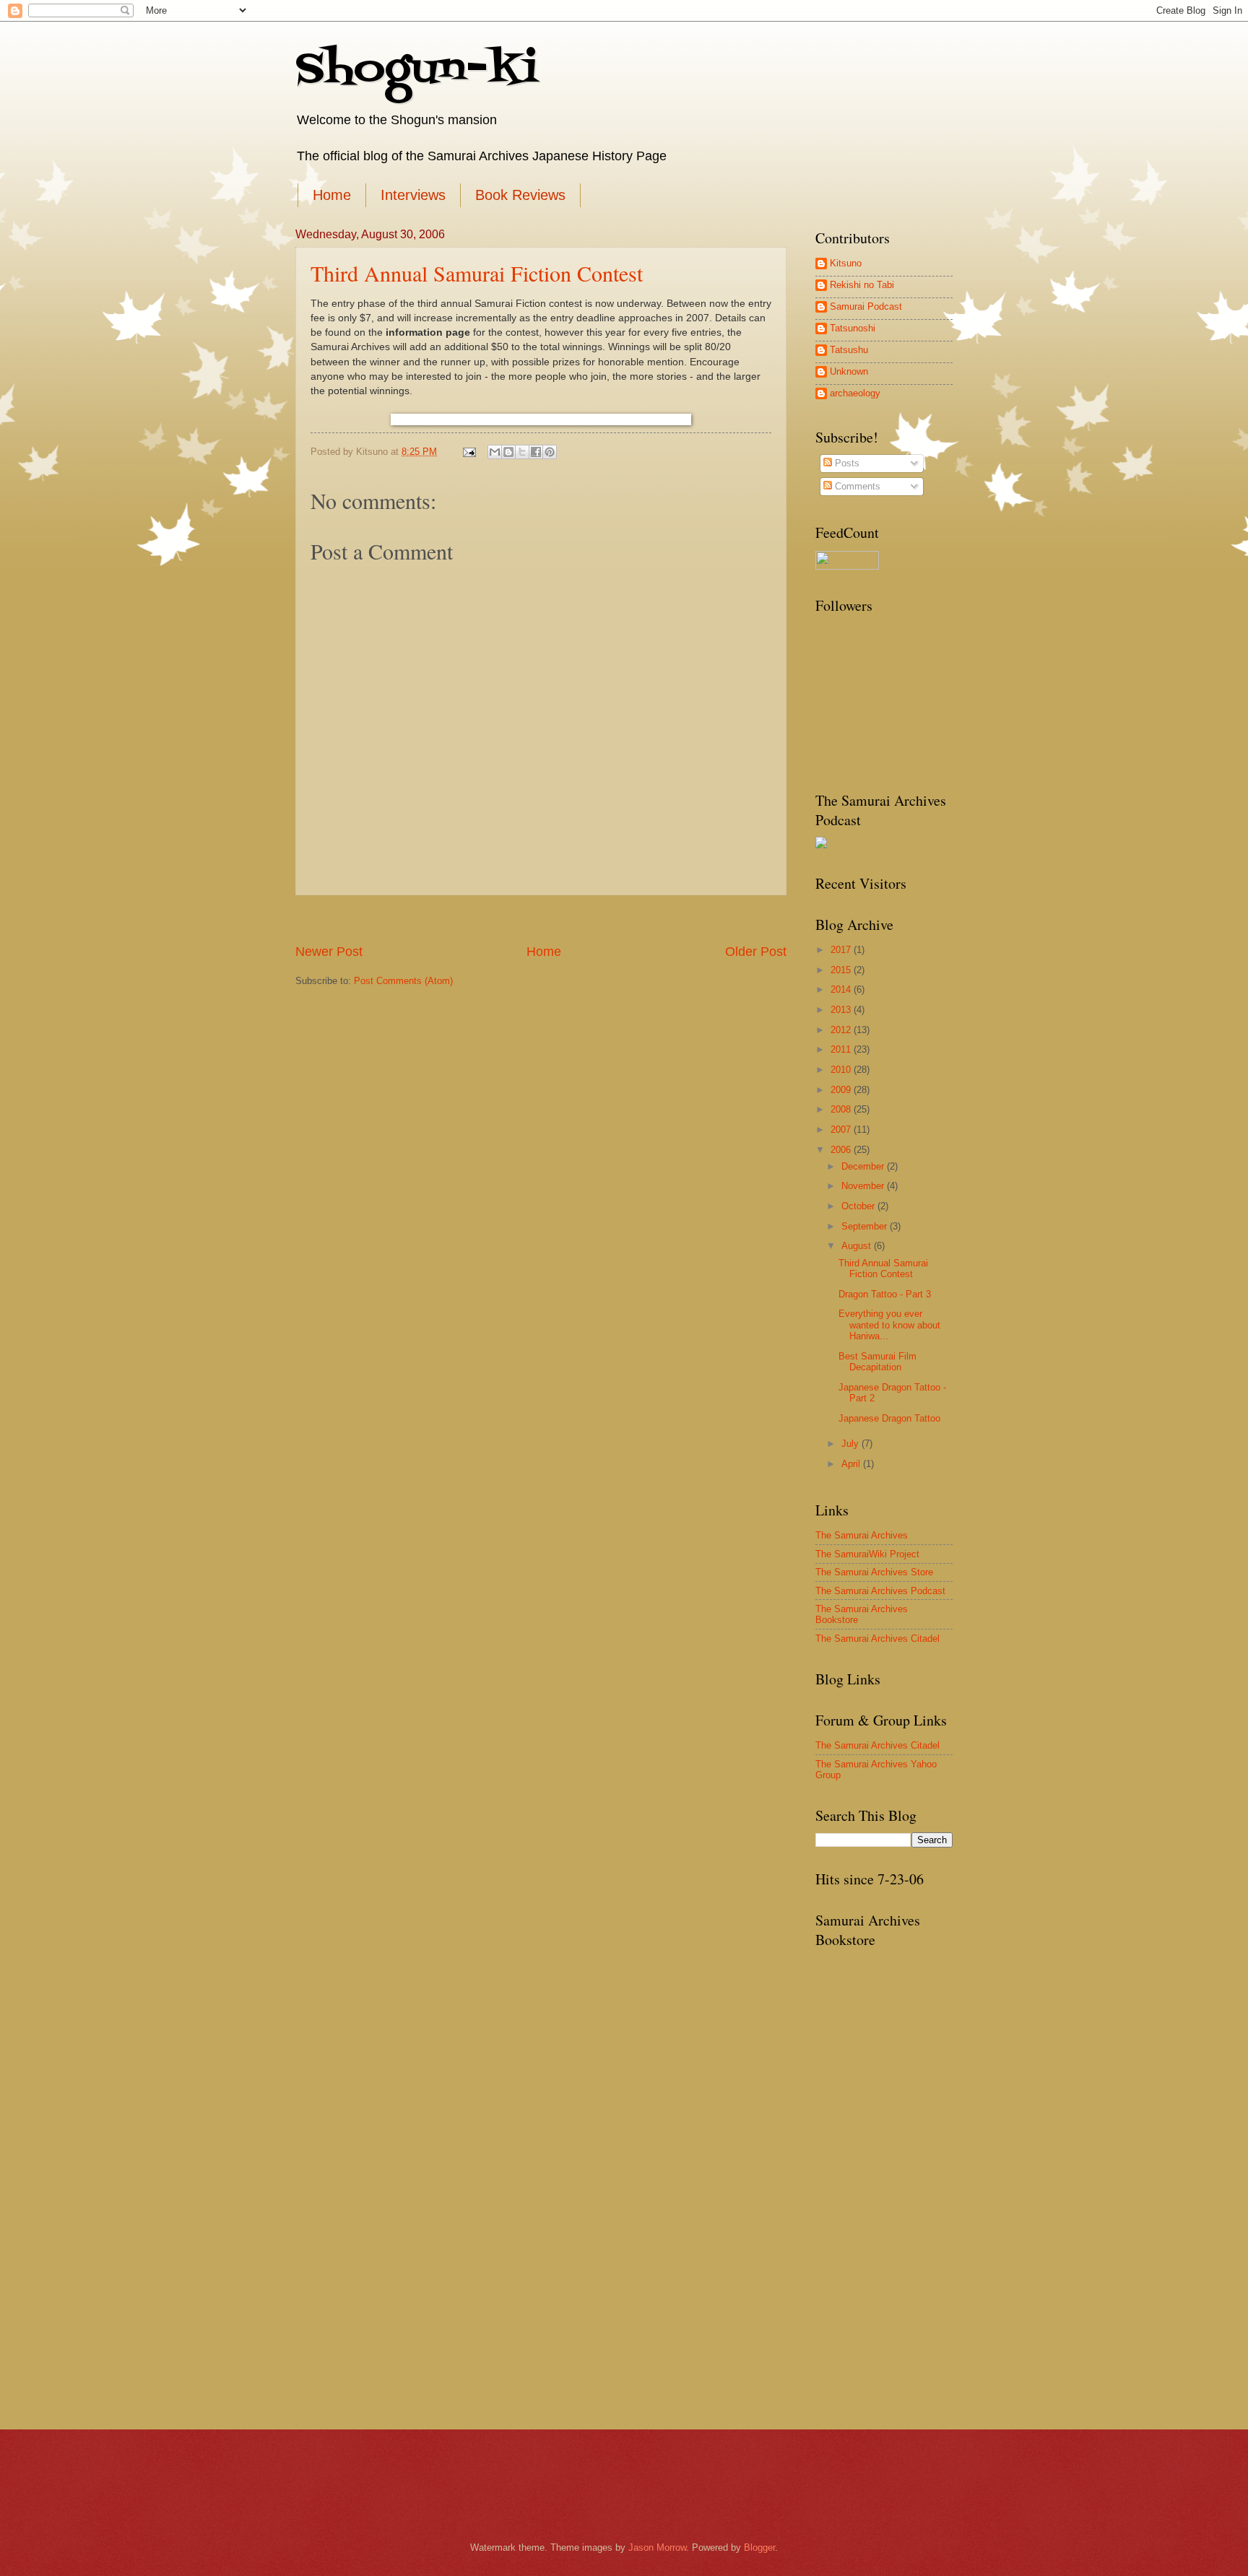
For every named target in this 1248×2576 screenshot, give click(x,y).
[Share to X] (522, 452)
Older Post (756, 952)
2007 (842, 1130)
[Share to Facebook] (536, 452)
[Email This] (495, 452)
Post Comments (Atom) (403, 981)
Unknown (849, 371)
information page (428, 332)
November (864, 1186)
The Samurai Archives (862, 1535)
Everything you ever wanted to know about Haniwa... (889, 1325)
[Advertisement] (541, 919)
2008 (842, 1109)
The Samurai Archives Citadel (877, 1639)
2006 (842, 1150)
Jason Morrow (657, 2547)
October (859, 1206)
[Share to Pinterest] (550, 452)
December (864, 1166)
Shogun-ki (417, 70)
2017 (842, 950)
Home (332, 195)
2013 (842, 1010)
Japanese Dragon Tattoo (889, 1418)
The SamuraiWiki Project (867, 1554)
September (866, 1226)
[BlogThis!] (508, 452)
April (852, 1464)
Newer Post (329, 952)
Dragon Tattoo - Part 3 (885, 1294)
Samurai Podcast (866, 306)
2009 (842, 1090)
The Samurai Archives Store (874, 1572)
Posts (846, 463)
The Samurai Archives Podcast (880, 1591)
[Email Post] (469, 452)
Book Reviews (520, 195)
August (858, 1246)
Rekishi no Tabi (862, 285)
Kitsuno (846, 263)
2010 (842, 1070)
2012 (842, 1030)
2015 (842, 970)
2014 (842, 989)
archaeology (855, 393)
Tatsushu (849, 350)
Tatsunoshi (853, 328)
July (851, 1444)
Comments (856, 486)
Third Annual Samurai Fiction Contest (477, 273)
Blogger (759, 2547)
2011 (842, 1049)
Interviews (413, 195)
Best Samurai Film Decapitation (877, 1362)
